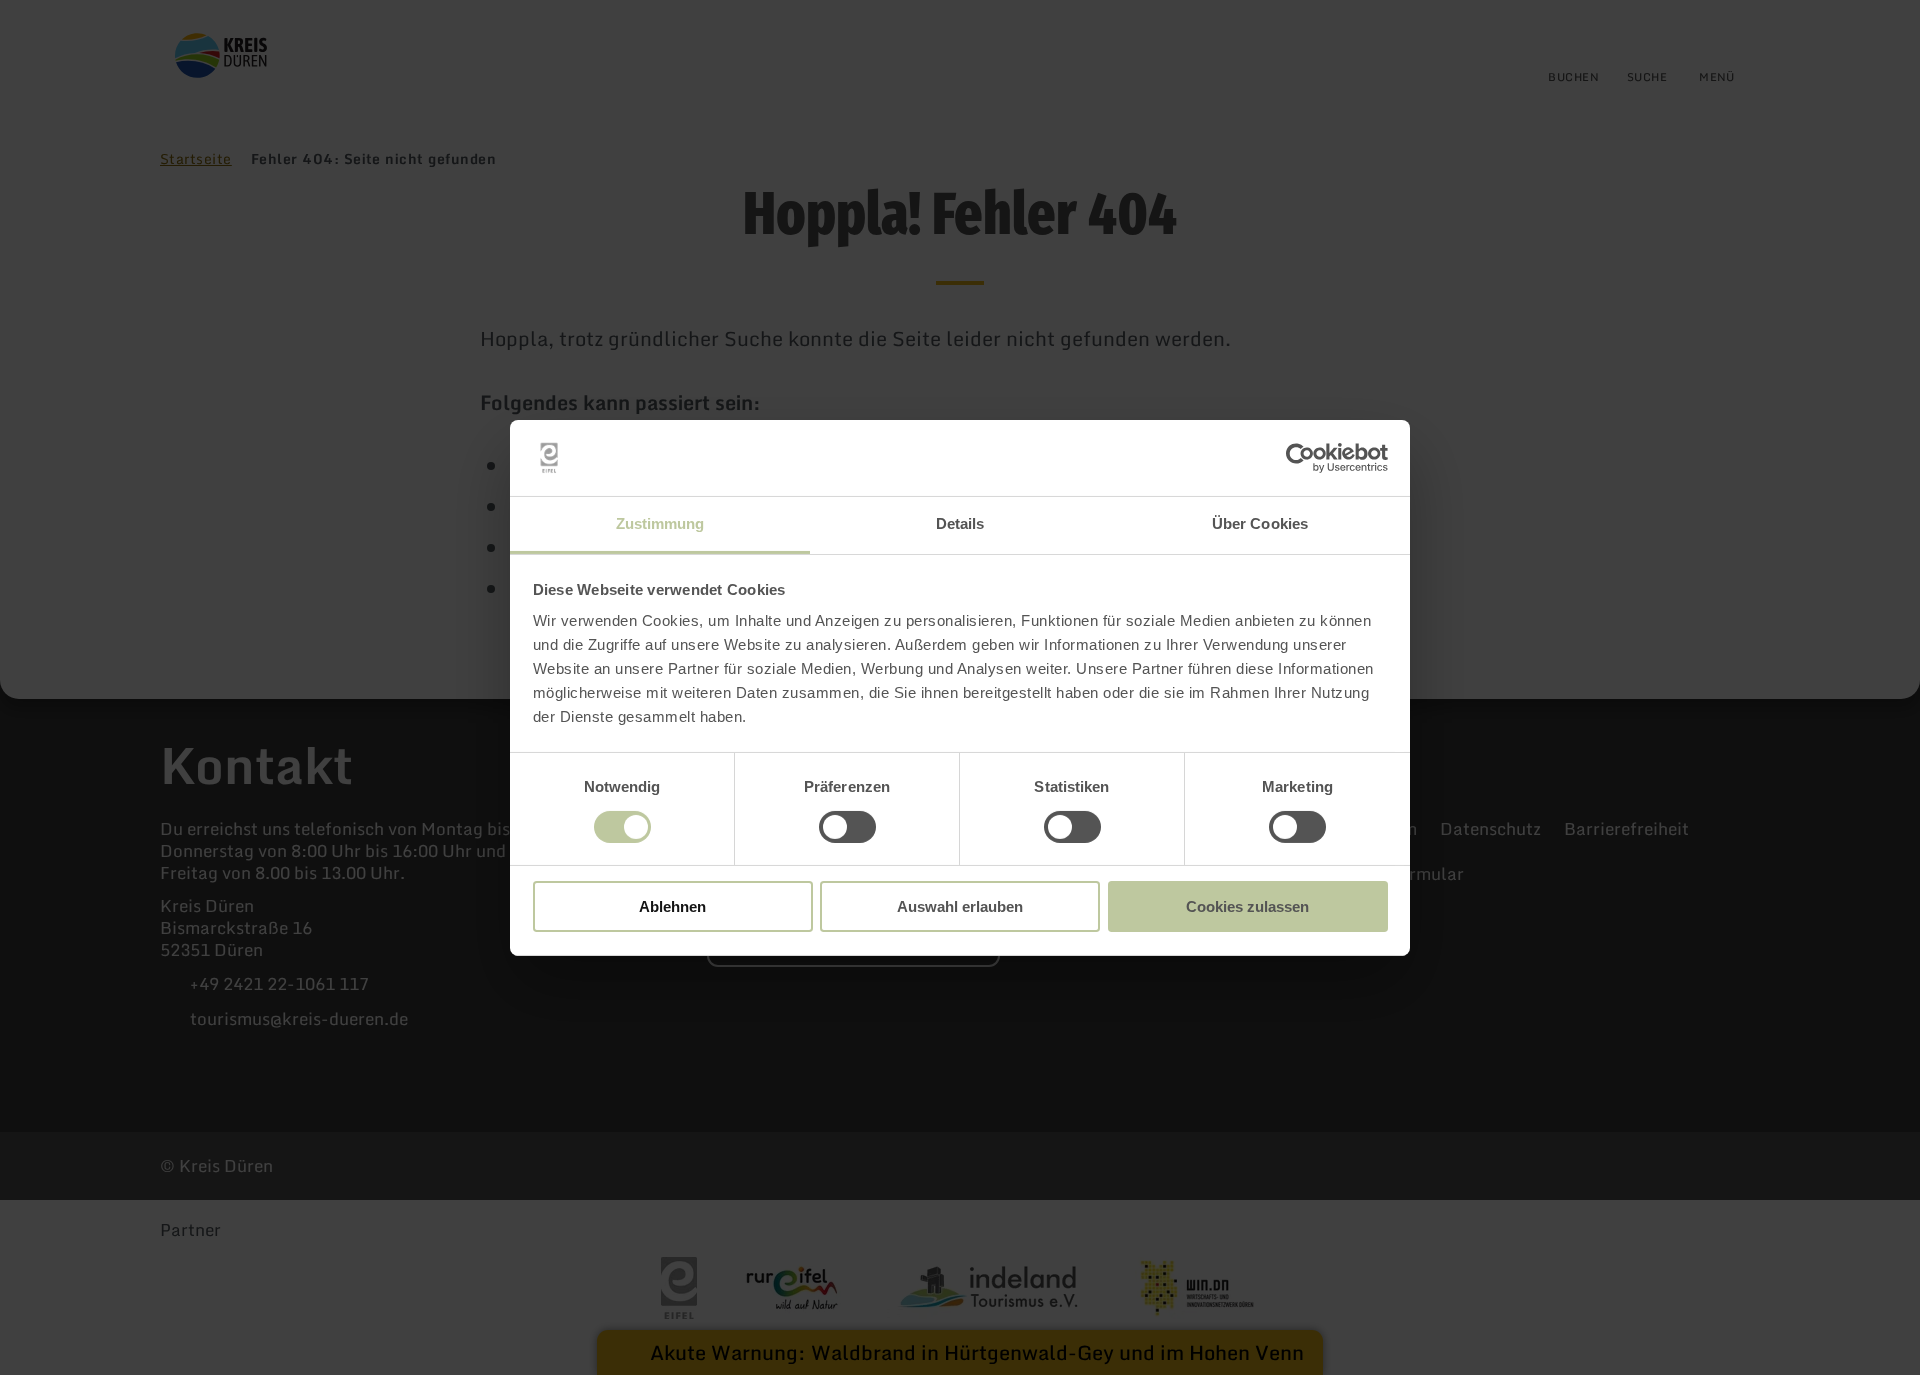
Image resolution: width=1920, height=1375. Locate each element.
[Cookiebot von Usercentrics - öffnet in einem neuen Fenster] (1300, 458)
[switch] (847, 827)
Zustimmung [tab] (660, 523)
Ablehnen (672, 906)
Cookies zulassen (1247, 906)
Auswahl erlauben (960, 906)
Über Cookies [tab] (1260, 523)
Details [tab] (960, 523)
